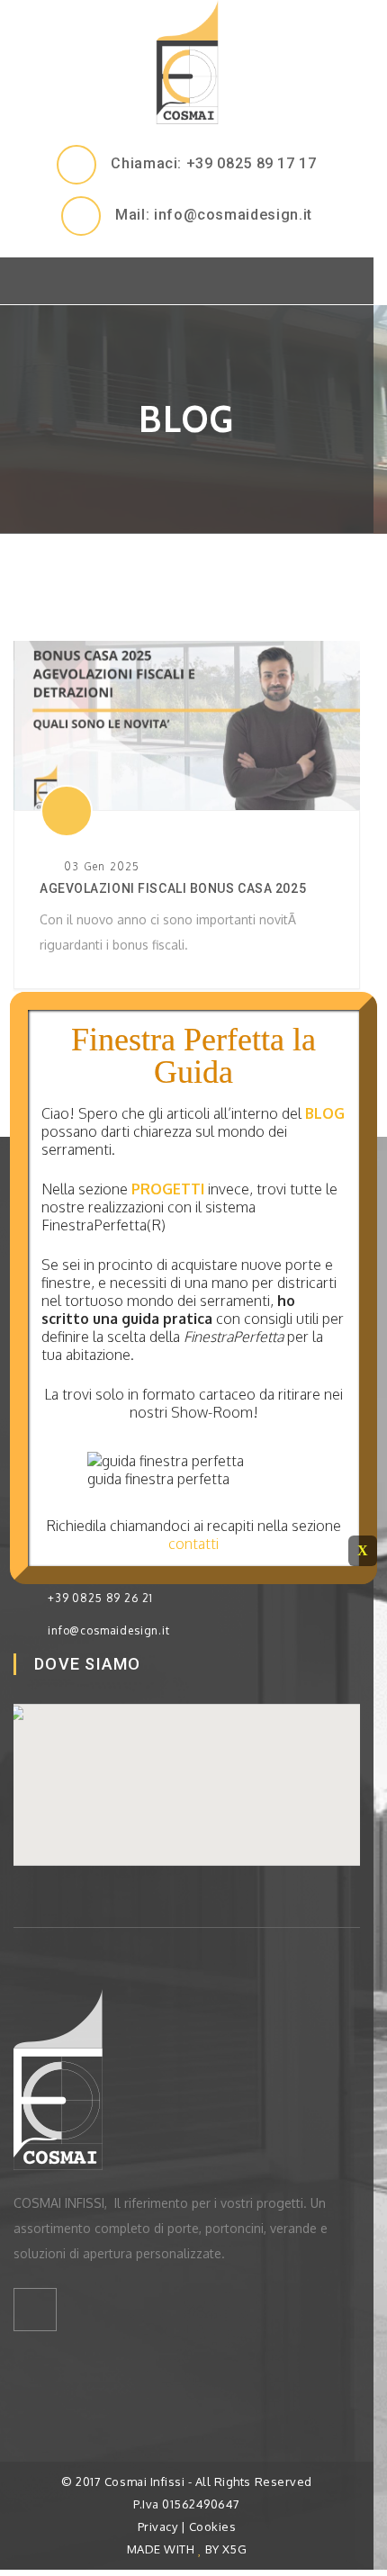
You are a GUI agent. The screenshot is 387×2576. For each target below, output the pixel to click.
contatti (193, 1544)
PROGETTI (168, 1189)
